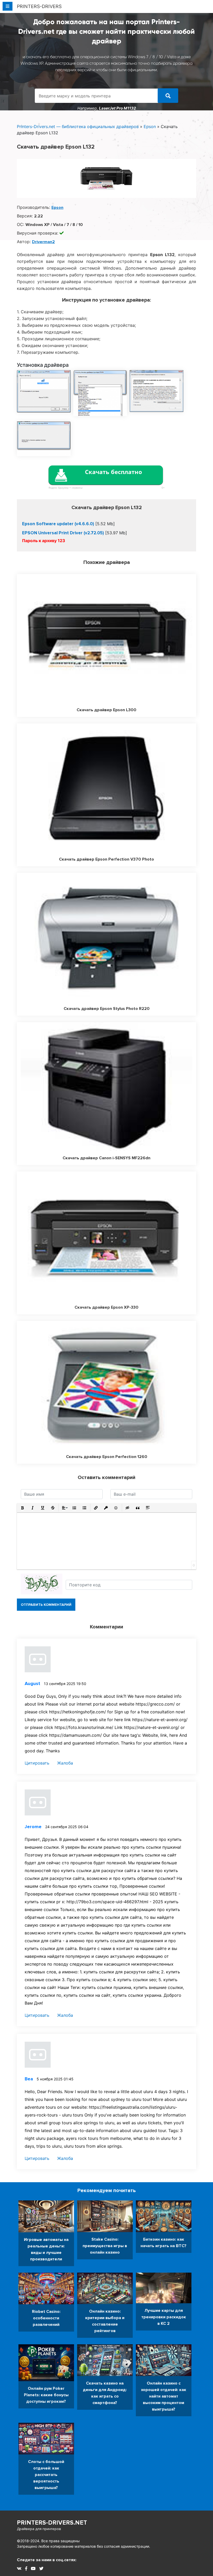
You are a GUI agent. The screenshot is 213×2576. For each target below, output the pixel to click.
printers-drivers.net (52, 2525)
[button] (22, 1508)
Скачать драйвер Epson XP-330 (106, 1307)
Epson (150, 127)
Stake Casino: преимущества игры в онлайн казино (105, 2246)
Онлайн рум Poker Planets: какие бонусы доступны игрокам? (46, 2395)
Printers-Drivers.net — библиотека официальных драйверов (78, 127)
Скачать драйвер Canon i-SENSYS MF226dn (106, 1158)
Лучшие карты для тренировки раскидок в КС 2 (164, 2317)
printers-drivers (39, 6)
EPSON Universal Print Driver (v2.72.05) (63, 533)
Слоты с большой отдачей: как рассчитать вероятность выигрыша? (46, 2475)
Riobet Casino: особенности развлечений (46, 2318)
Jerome (33, 1827)
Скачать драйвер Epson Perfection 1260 (107, 1457)
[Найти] (168, 96)
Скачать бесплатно (114, 472)
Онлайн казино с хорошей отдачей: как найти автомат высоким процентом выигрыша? (164, 2396)
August (32, 1683)
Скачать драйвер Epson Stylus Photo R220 (107, 1009)
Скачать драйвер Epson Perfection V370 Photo (106, 859)
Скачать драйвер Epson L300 (106, 710)
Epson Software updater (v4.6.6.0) (58, 524)
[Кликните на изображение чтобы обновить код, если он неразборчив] (42, 1584)
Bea (29, 2079)
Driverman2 (43, 242)
